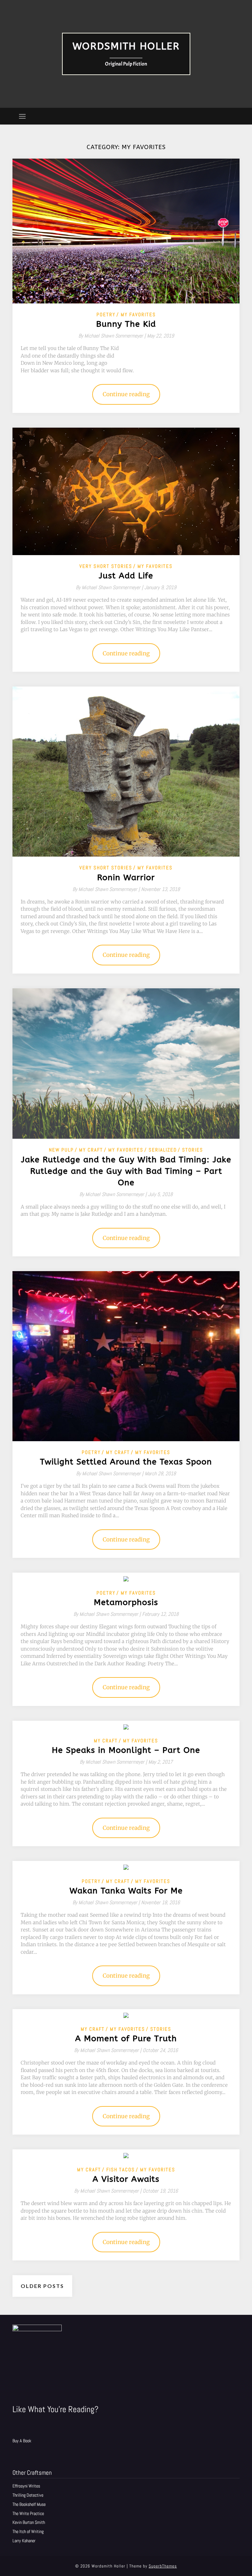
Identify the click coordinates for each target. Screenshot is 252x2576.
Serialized (163, 1150)
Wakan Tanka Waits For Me (126, 1891)
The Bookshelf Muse (29, 2504)
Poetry (106, 314)
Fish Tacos (121, 2169)
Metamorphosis (126, 1602)
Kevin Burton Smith (29, 2522)
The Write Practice (28, 2513)
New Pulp (61, 1150)
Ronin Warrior (126, 878)
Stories (193, 1150)
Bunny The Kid (126, 324)
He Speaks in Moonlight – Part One (126, 1750)
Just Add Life (126, 576)
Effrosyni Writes (26, 2486)
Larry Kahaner (24, 2541)
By (113, 336)
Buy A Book (22, 2441)
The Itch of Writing (28, 2531)
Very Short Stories (106, 566)
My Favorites (138, 314)
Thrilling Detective (28, 2495)
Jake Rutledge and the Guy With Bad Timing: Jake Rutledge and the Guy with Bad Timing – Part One (126, 1171)
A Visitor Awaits (126, 2179)
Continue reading (126, 394)
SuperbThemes (163, 2566)
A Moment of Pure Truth (126, 2039)
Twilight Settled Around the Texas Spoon (126, 1462)
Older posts (42, 2286)
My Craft (91, 1150)
